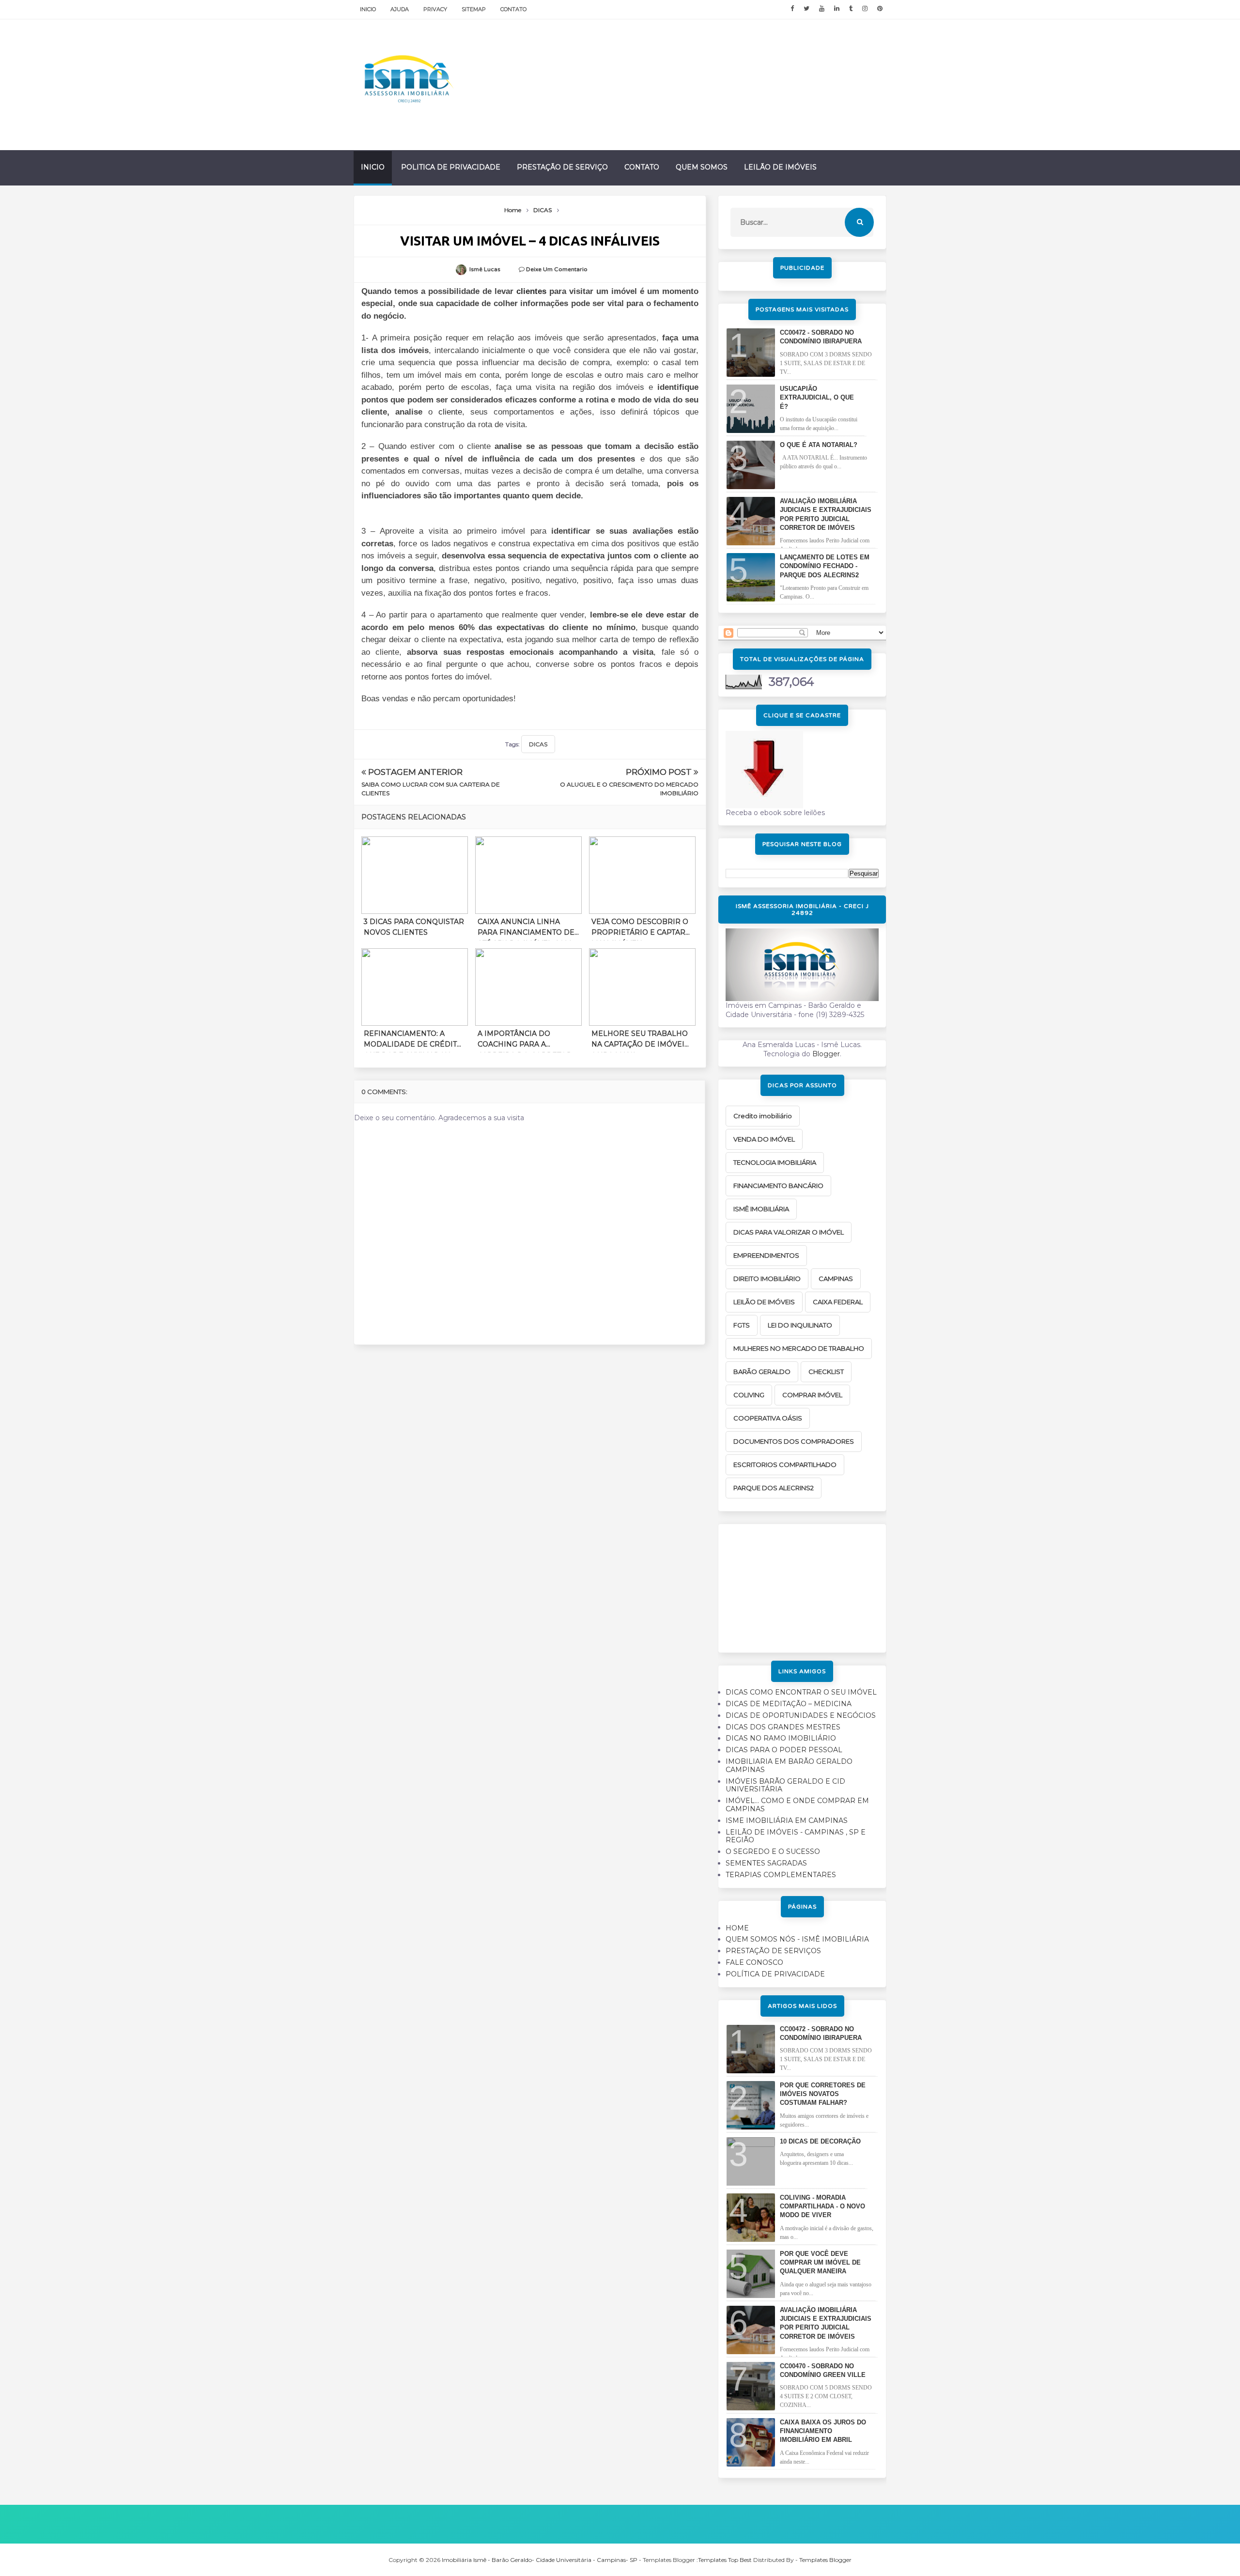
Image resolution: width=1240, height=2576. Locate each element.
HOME (737, 1928)
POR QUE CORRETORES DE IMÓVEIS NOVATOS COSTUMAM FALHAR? (823, 2094)
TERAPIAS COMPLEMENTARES (781, 1875)
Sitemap (474, 9)
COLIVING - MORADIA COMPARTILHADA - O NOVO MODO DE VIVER (822, 2206)
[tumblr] (851, 9)
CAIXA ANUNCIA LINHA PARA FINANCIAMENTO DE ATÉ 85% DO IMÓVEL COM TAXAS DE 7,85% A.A (526, 929)
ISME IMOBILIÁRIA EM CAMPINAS (787, 1820)
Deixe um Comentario (557, 269)
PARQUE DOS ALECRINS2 (774, 1488)
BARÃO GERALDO (762, 1372)
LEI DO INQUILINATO (800, 1325)
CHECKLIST (826, 1372)
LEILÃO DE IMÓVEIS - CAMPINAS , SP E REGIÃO (796, 1836)
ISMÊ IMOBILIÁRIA (761, 1209)
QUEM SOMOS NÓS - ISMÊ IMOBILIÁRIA (797, 1939)
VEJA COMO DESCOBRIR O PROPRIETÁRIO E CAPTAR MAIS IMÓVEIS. (640, 929)
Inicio (368, 9)
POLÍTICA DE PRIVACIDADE (775, 1974)
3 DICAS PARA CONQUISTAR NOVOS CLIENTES (414, 927)
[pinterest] (880, 9)
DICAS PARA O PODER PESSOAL (784, 1750)
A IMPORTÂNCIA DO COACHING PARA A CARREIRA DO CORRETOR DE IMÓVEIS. (525, 1041)
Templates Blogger (825, 2560)
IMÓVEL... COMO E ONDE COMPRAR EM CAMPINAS (797, 1805)
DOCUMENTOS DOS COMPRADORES (794, 1441)
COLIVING (749, 1395)
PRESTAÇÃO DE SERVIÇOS (773, 1951)
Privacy (435, 9)
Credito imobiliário (763, 1116)
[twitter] (806, 9)
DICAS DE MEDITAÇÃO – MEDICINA (789, 1704)
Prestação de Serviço (562, 167)
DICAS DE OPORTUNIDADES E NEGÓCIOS (801, 1715)
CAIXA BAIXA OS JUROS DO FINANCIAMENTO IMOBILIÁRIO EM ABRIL (823, 2431)
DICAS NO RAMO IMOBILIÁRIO (781, 1738)
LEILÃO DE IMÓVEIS (764, 1302)
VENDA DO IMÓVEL (764, 1139)
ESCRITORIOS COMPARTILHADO (785, 1465)
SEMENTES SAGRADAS (766, 1863)
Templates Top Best (725, 2560)
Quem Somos (702, 167)
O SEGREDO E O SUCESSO (773, 1851)
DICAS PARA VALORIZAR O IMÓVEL (789, 1232)
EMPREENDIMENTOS (766, 1255)
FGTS (742, 1325)
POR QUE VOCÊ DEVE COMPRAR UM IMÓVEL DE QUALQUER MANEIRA (820, 2262)
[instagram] (865, 9)
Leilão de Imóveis (780, 167)
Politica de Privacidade (451, 167)
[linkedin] (837, 9)
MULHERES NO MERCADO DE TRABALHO (799, 1348)
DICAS (538, 744)
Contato (513, 9)
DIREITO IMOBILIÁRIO (767, 1279)
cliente (450, 412)
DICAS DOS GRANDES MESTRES (783, 1727)
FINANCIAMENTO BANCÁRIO (778, 1186)
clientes (531, 291)
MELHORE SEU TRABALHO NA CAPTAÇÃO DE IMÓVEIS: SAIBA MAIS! (641, 1041)
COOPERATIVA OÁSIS (768, 1418)
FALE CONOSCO (754, 1962)
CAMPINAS (836, 1279)
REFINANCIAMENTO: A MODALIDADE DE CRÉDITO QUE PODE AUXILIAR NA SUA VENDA (413, 1041)
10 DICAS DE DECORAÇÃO (820, 2141)
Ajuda (400, 9)
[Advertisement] (802, 1585)
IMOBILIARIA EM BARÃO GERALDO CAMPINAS (789, 1766)
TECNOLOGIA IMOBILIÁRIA (775, 1162)
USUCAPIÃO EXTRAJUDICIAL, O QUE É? (817, 397)
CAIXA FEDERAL (838, 1302)
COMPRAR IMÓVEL (812, 1395)
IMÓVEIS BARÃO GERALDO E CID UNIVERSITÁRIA (785, 1785)
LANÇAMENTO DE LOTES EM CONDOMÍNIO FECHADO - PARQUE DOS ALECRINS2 (825, 566)
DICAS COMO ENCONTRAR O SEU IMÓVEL (801, 1692)
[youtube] (822, 9)
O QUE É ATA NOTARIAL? (819, 445)
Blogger (826, 1054)
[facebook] (792, 9)
